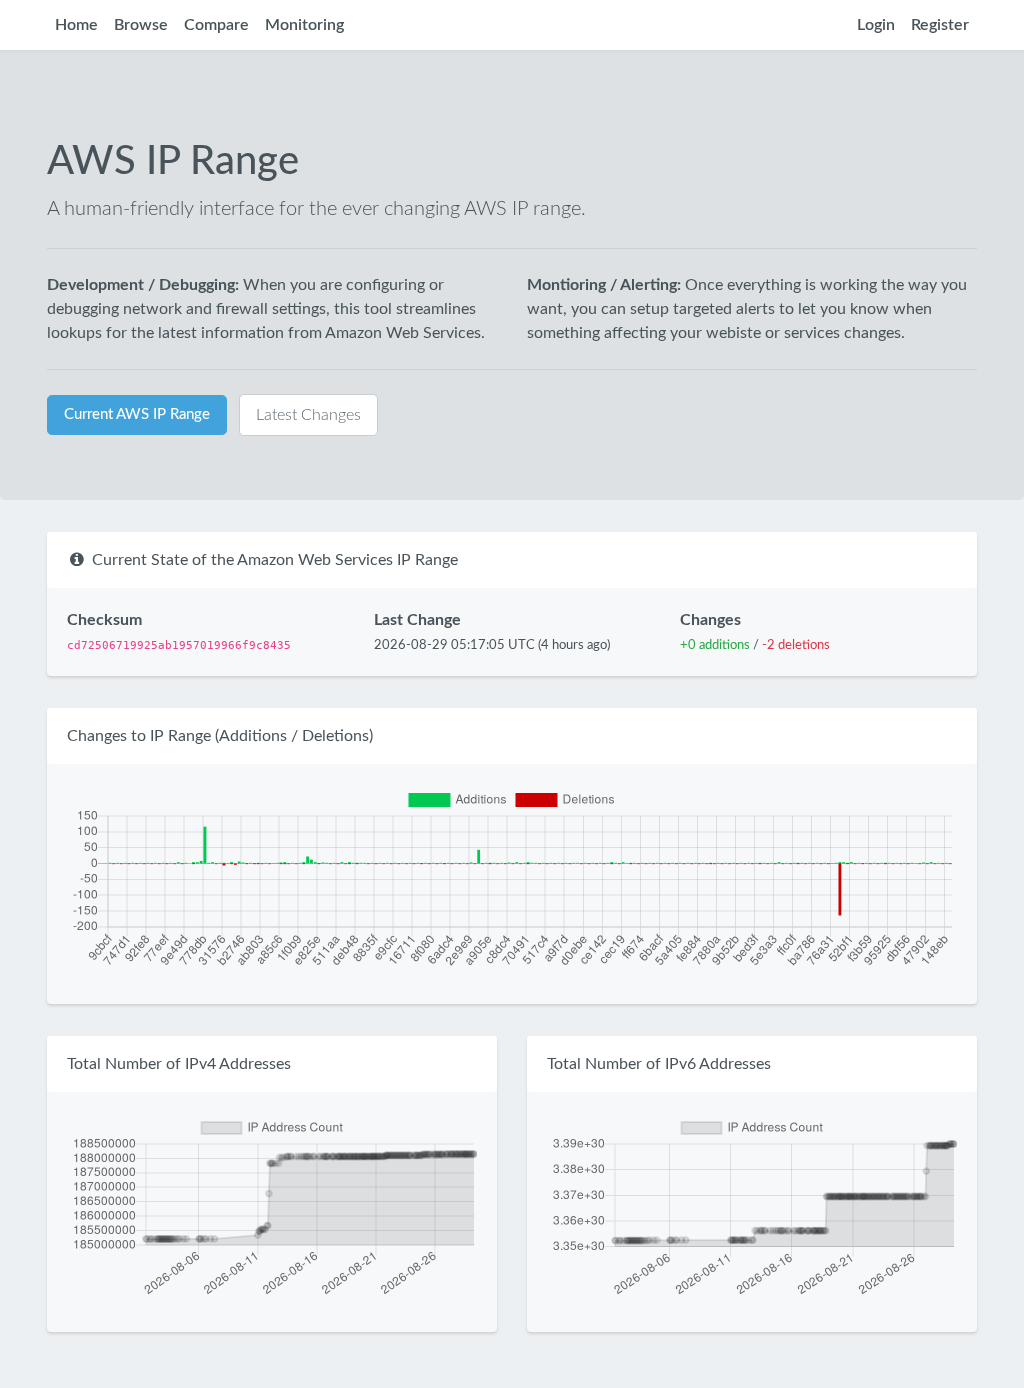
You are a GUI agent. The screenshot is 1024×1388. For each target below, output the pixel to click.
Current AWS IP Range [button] (137, 414)
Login (876, 25)
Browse (141, 25)
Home (76, 25)
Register (940, 25)
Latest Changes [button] (308, 415)
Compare (216, 25)
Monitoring (304, 25)
